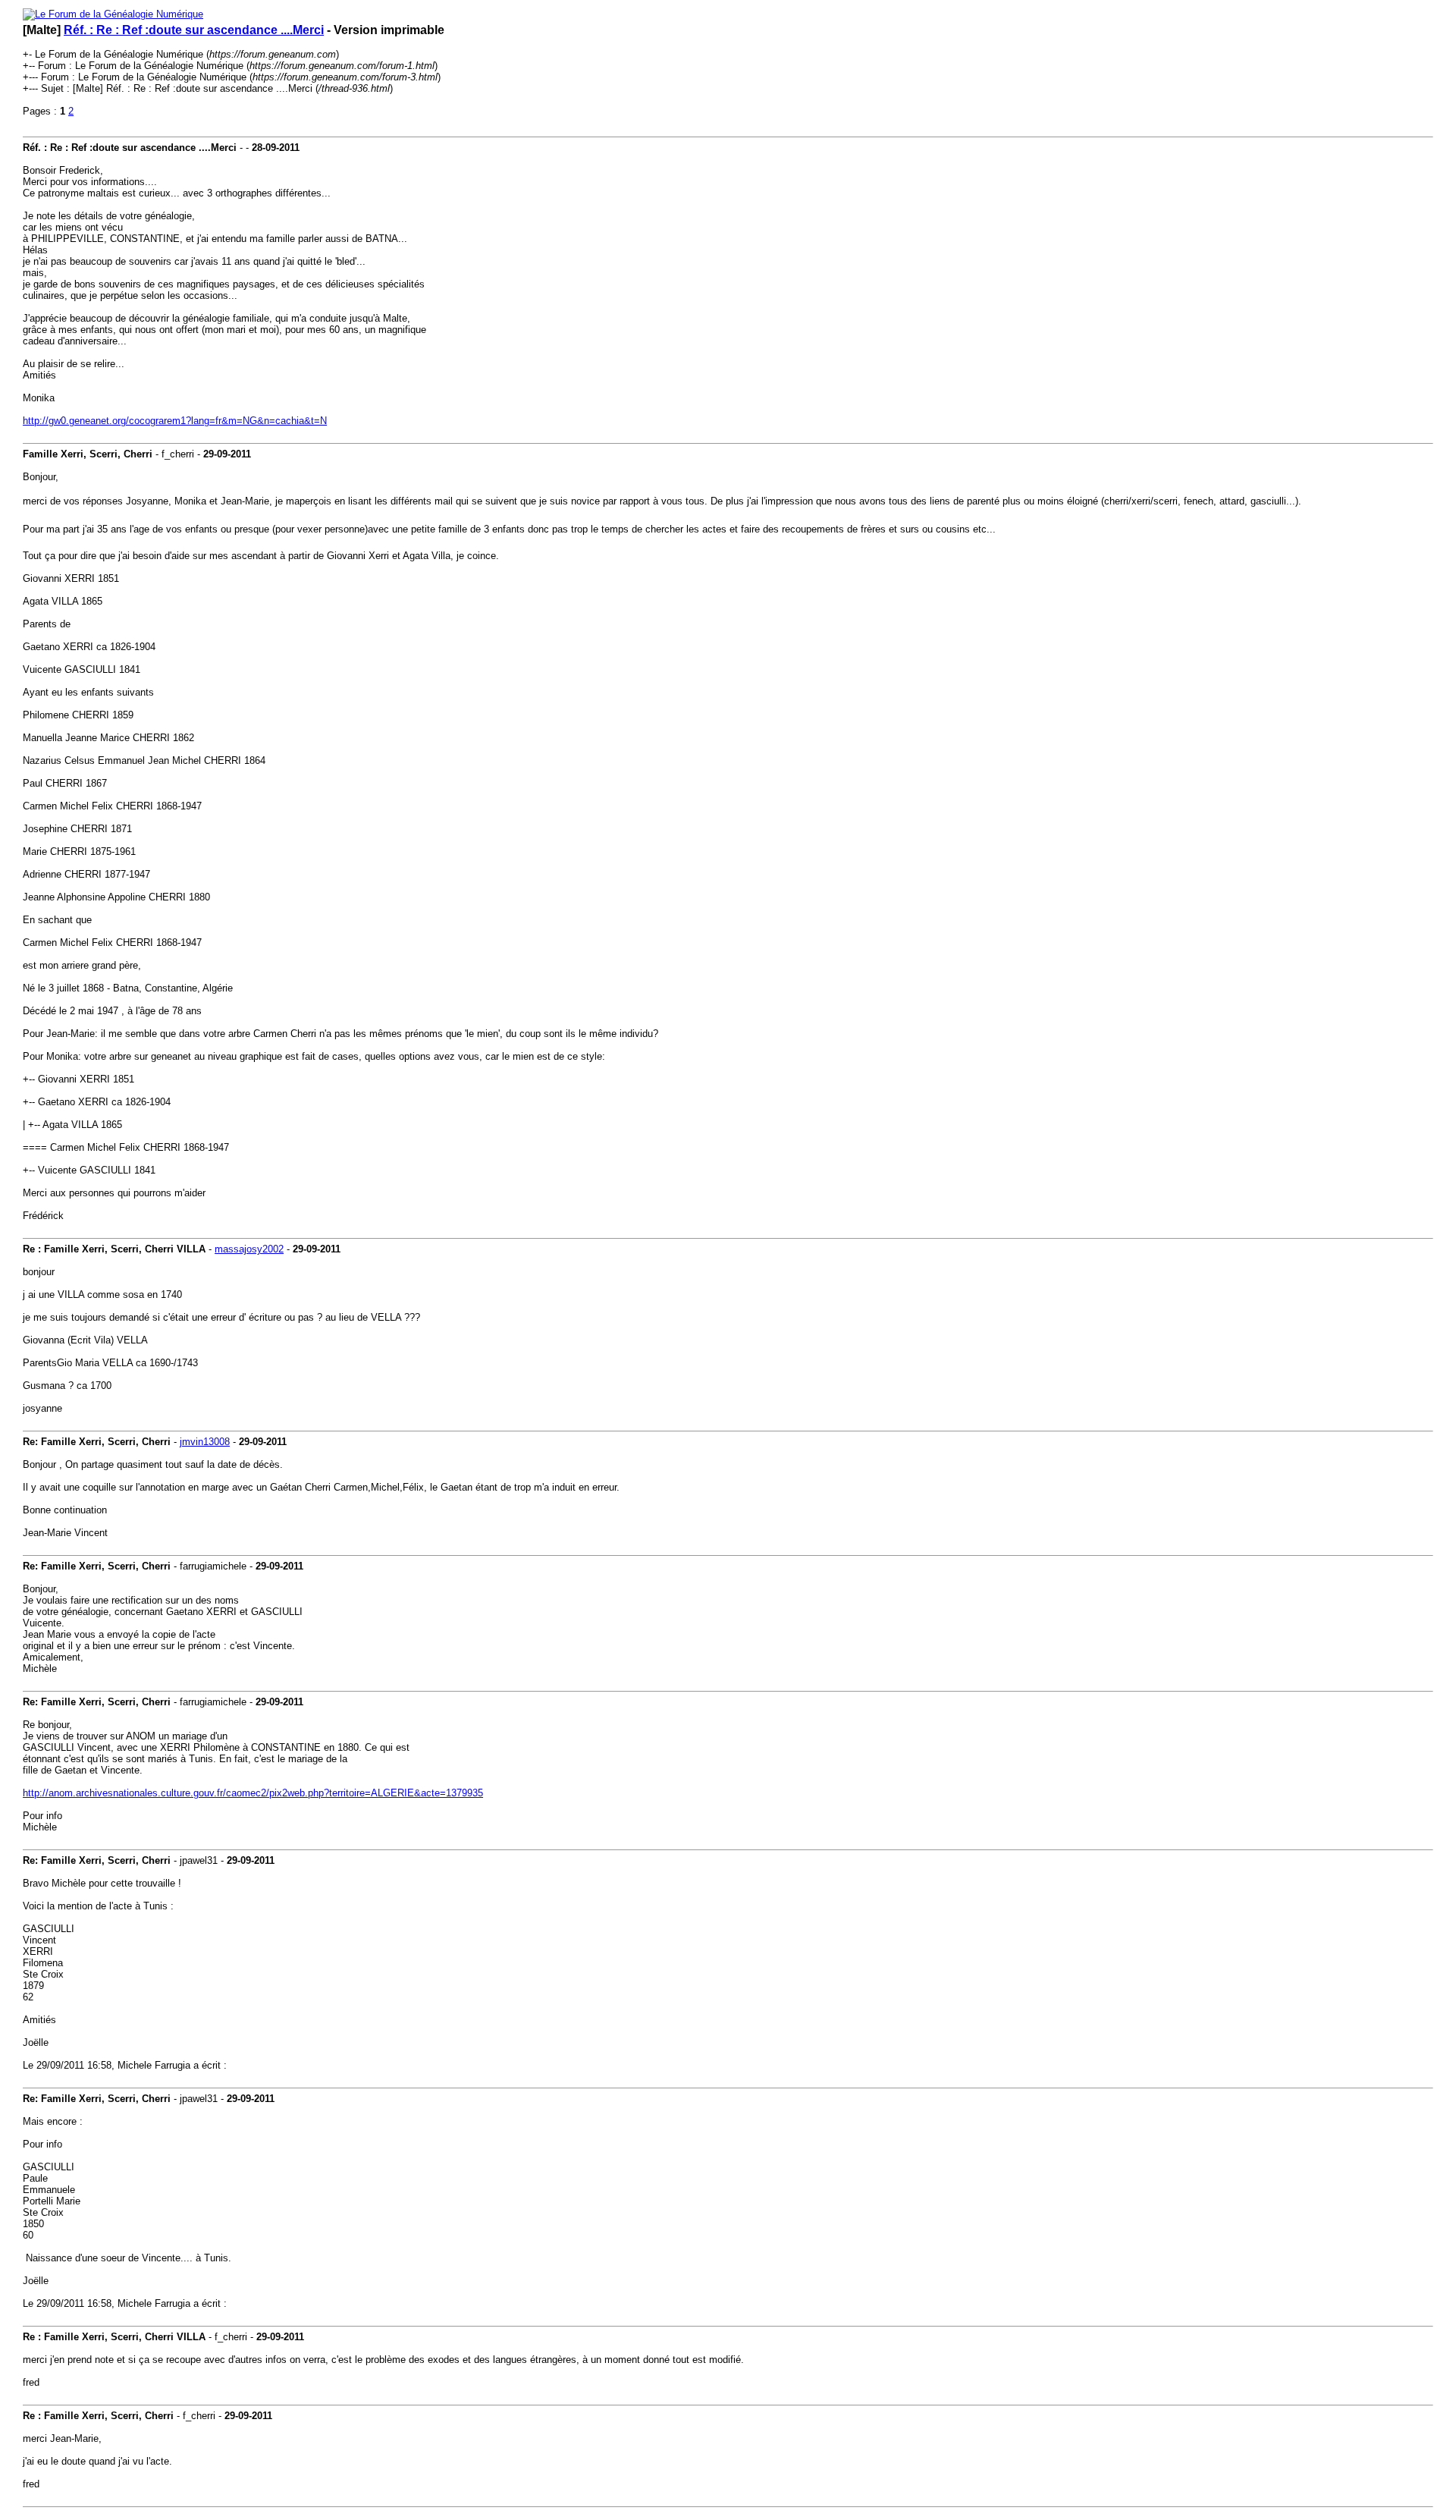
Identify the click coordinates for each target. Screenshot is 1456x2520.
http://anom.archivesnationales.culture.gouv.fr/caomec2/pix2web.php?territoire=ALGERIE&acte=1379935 (253, 1793)
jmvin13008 (205, 1442)
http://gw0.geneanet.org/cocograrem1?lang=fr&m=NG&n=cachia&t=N (175, 421)
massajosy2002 (249, 1249)
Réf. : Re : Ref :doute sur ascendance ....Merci (194, 30)
